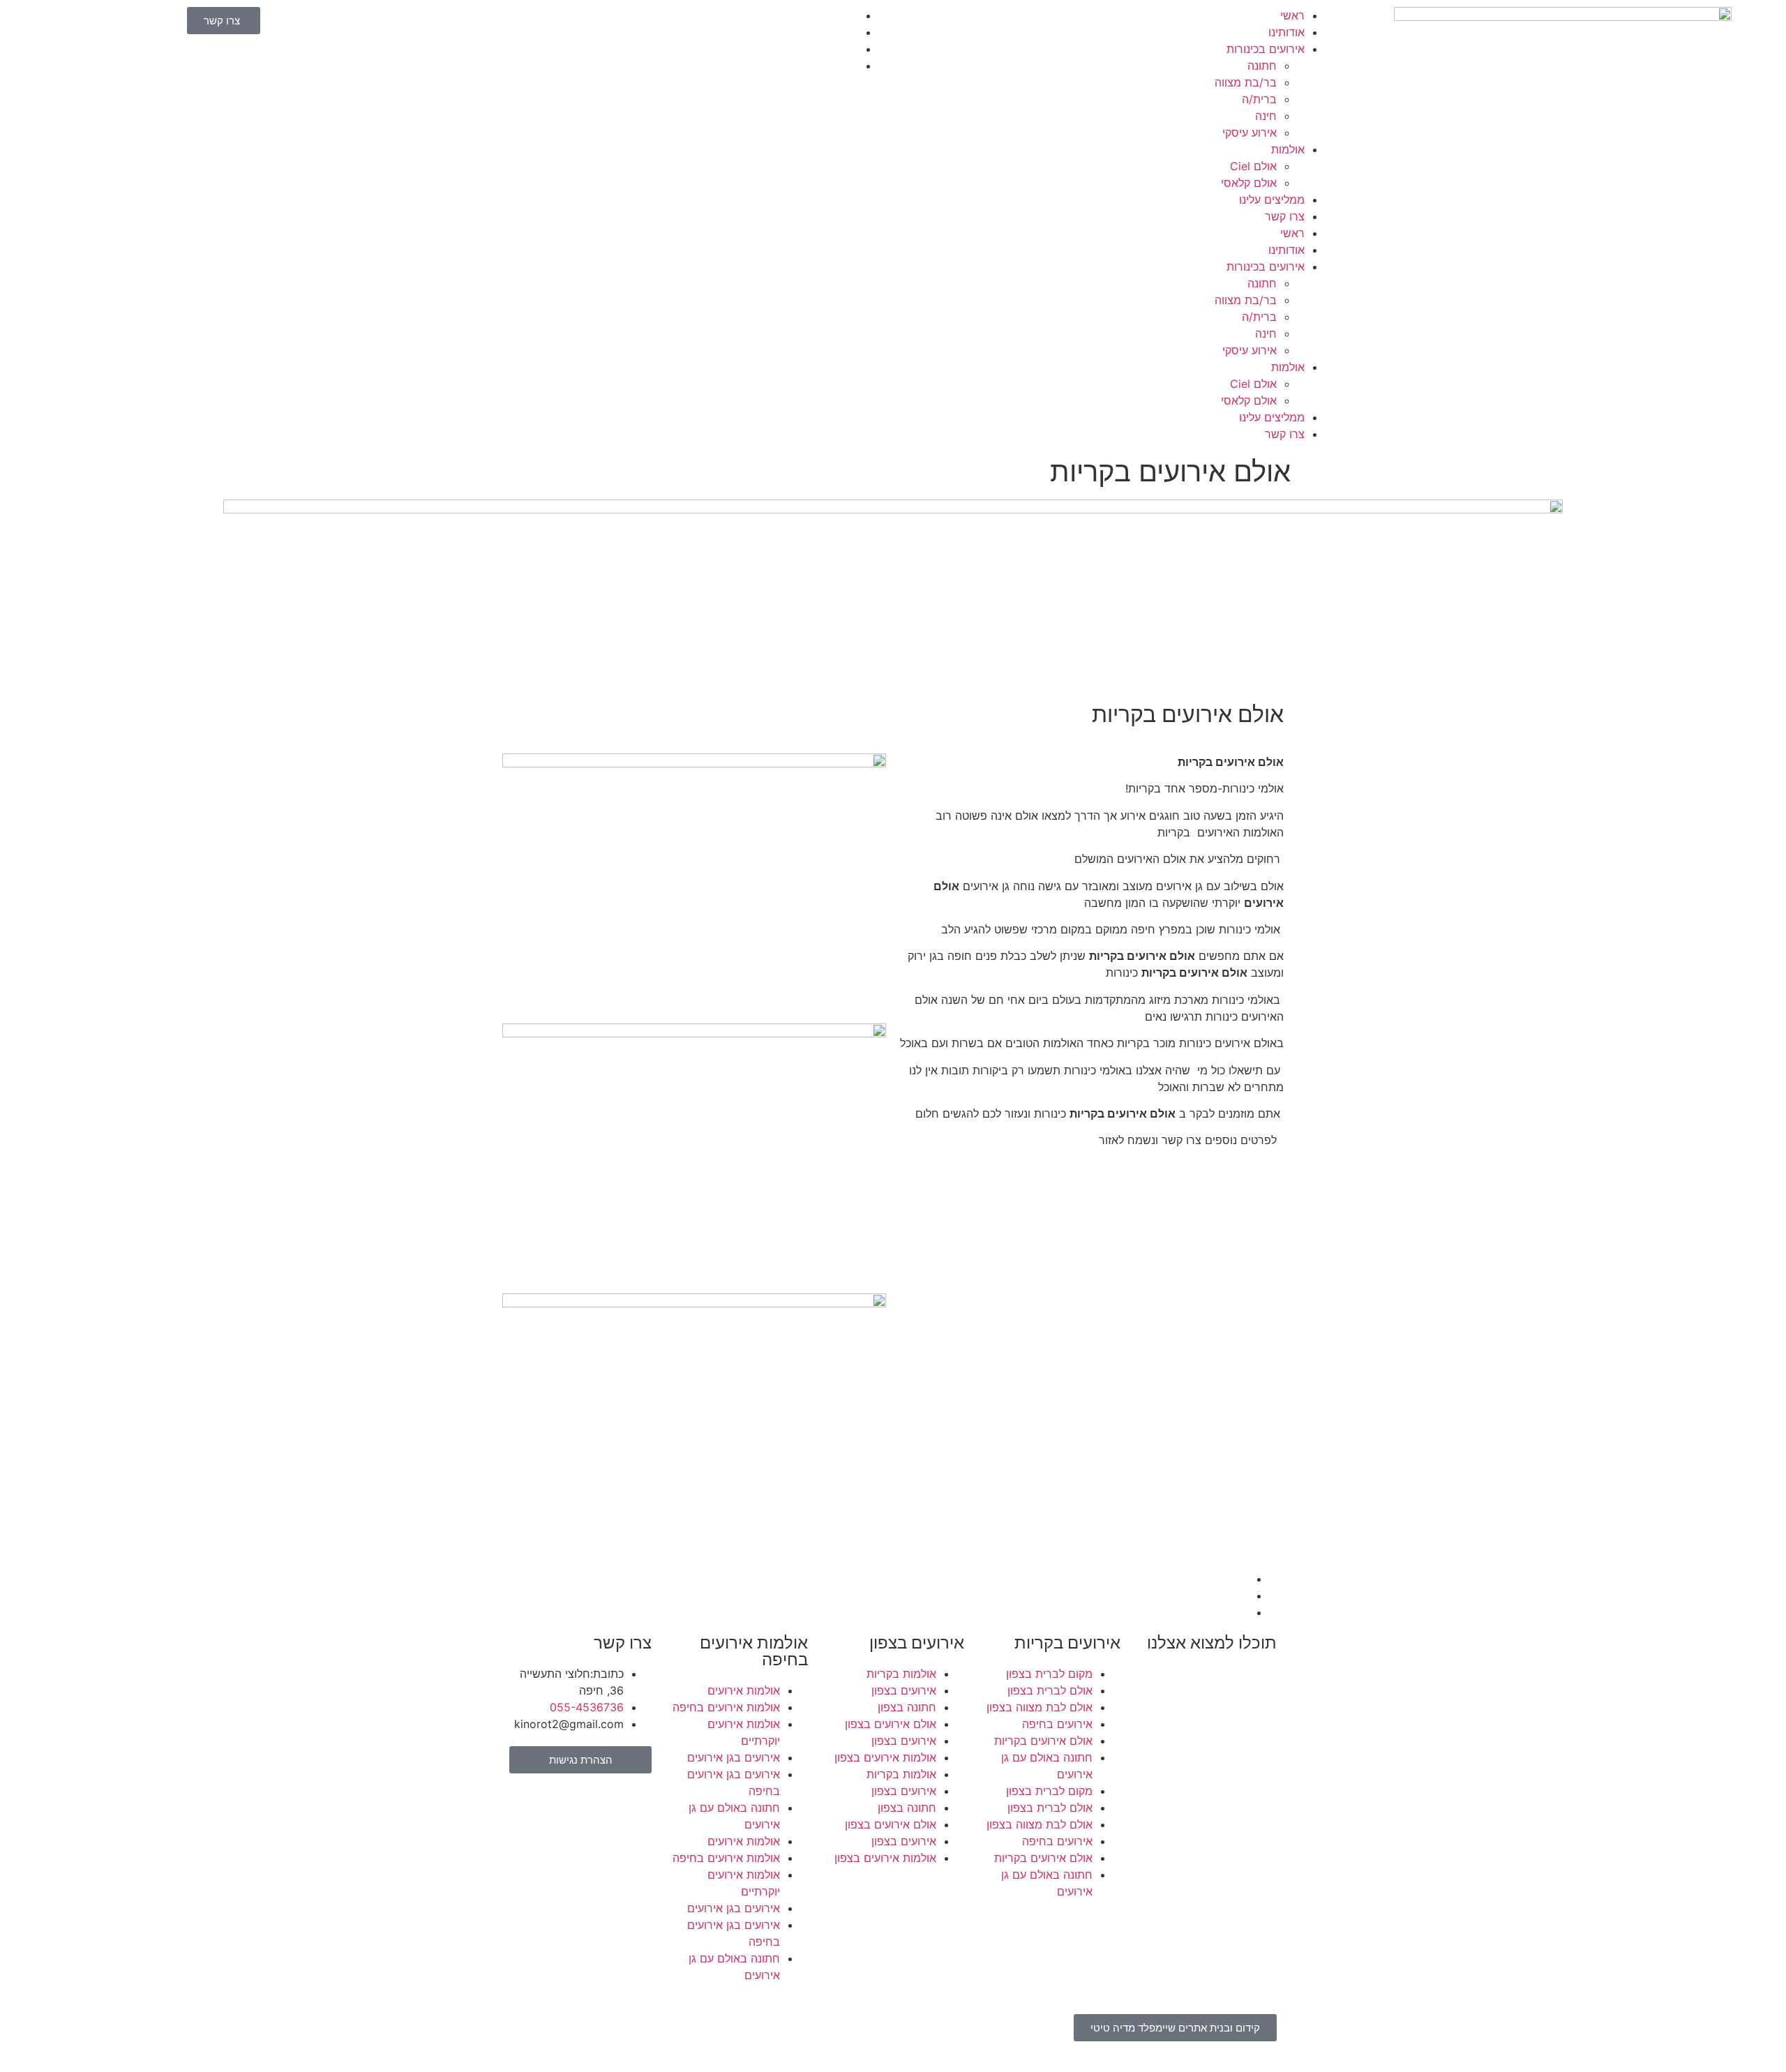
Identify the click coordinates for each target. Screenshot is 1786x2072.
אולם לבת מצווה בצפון (1040, 1707)
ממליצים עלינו (1272, 200)
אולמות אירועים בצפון (885, 1757)
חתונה (1262, 66)
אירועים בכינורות (1266, 49)
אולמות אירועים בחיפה (726, 1707)
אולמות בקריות (901, 1674)
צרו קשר (1285, 216)
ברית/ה (1259, 99)
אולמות (1288, 149)
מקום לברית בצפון (1049, 1674)
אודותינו (1286, 32)
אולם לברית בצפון (1050, 1690)
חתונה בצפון (907, 1707)
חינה (1266, 116)
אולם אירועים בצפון (891, 1724)
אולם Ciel (1253, 166)
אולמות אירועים (744, 1690)
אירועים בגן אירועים (734, 1757)
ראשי (1292, 15)
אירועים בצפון (904, 1690)
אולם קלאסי (1249, 183)
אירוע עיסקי (1250, 133)
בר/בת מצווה (1246, 82)
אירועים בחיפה (1057, 1724)
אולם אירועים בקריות (1043, 1741)
